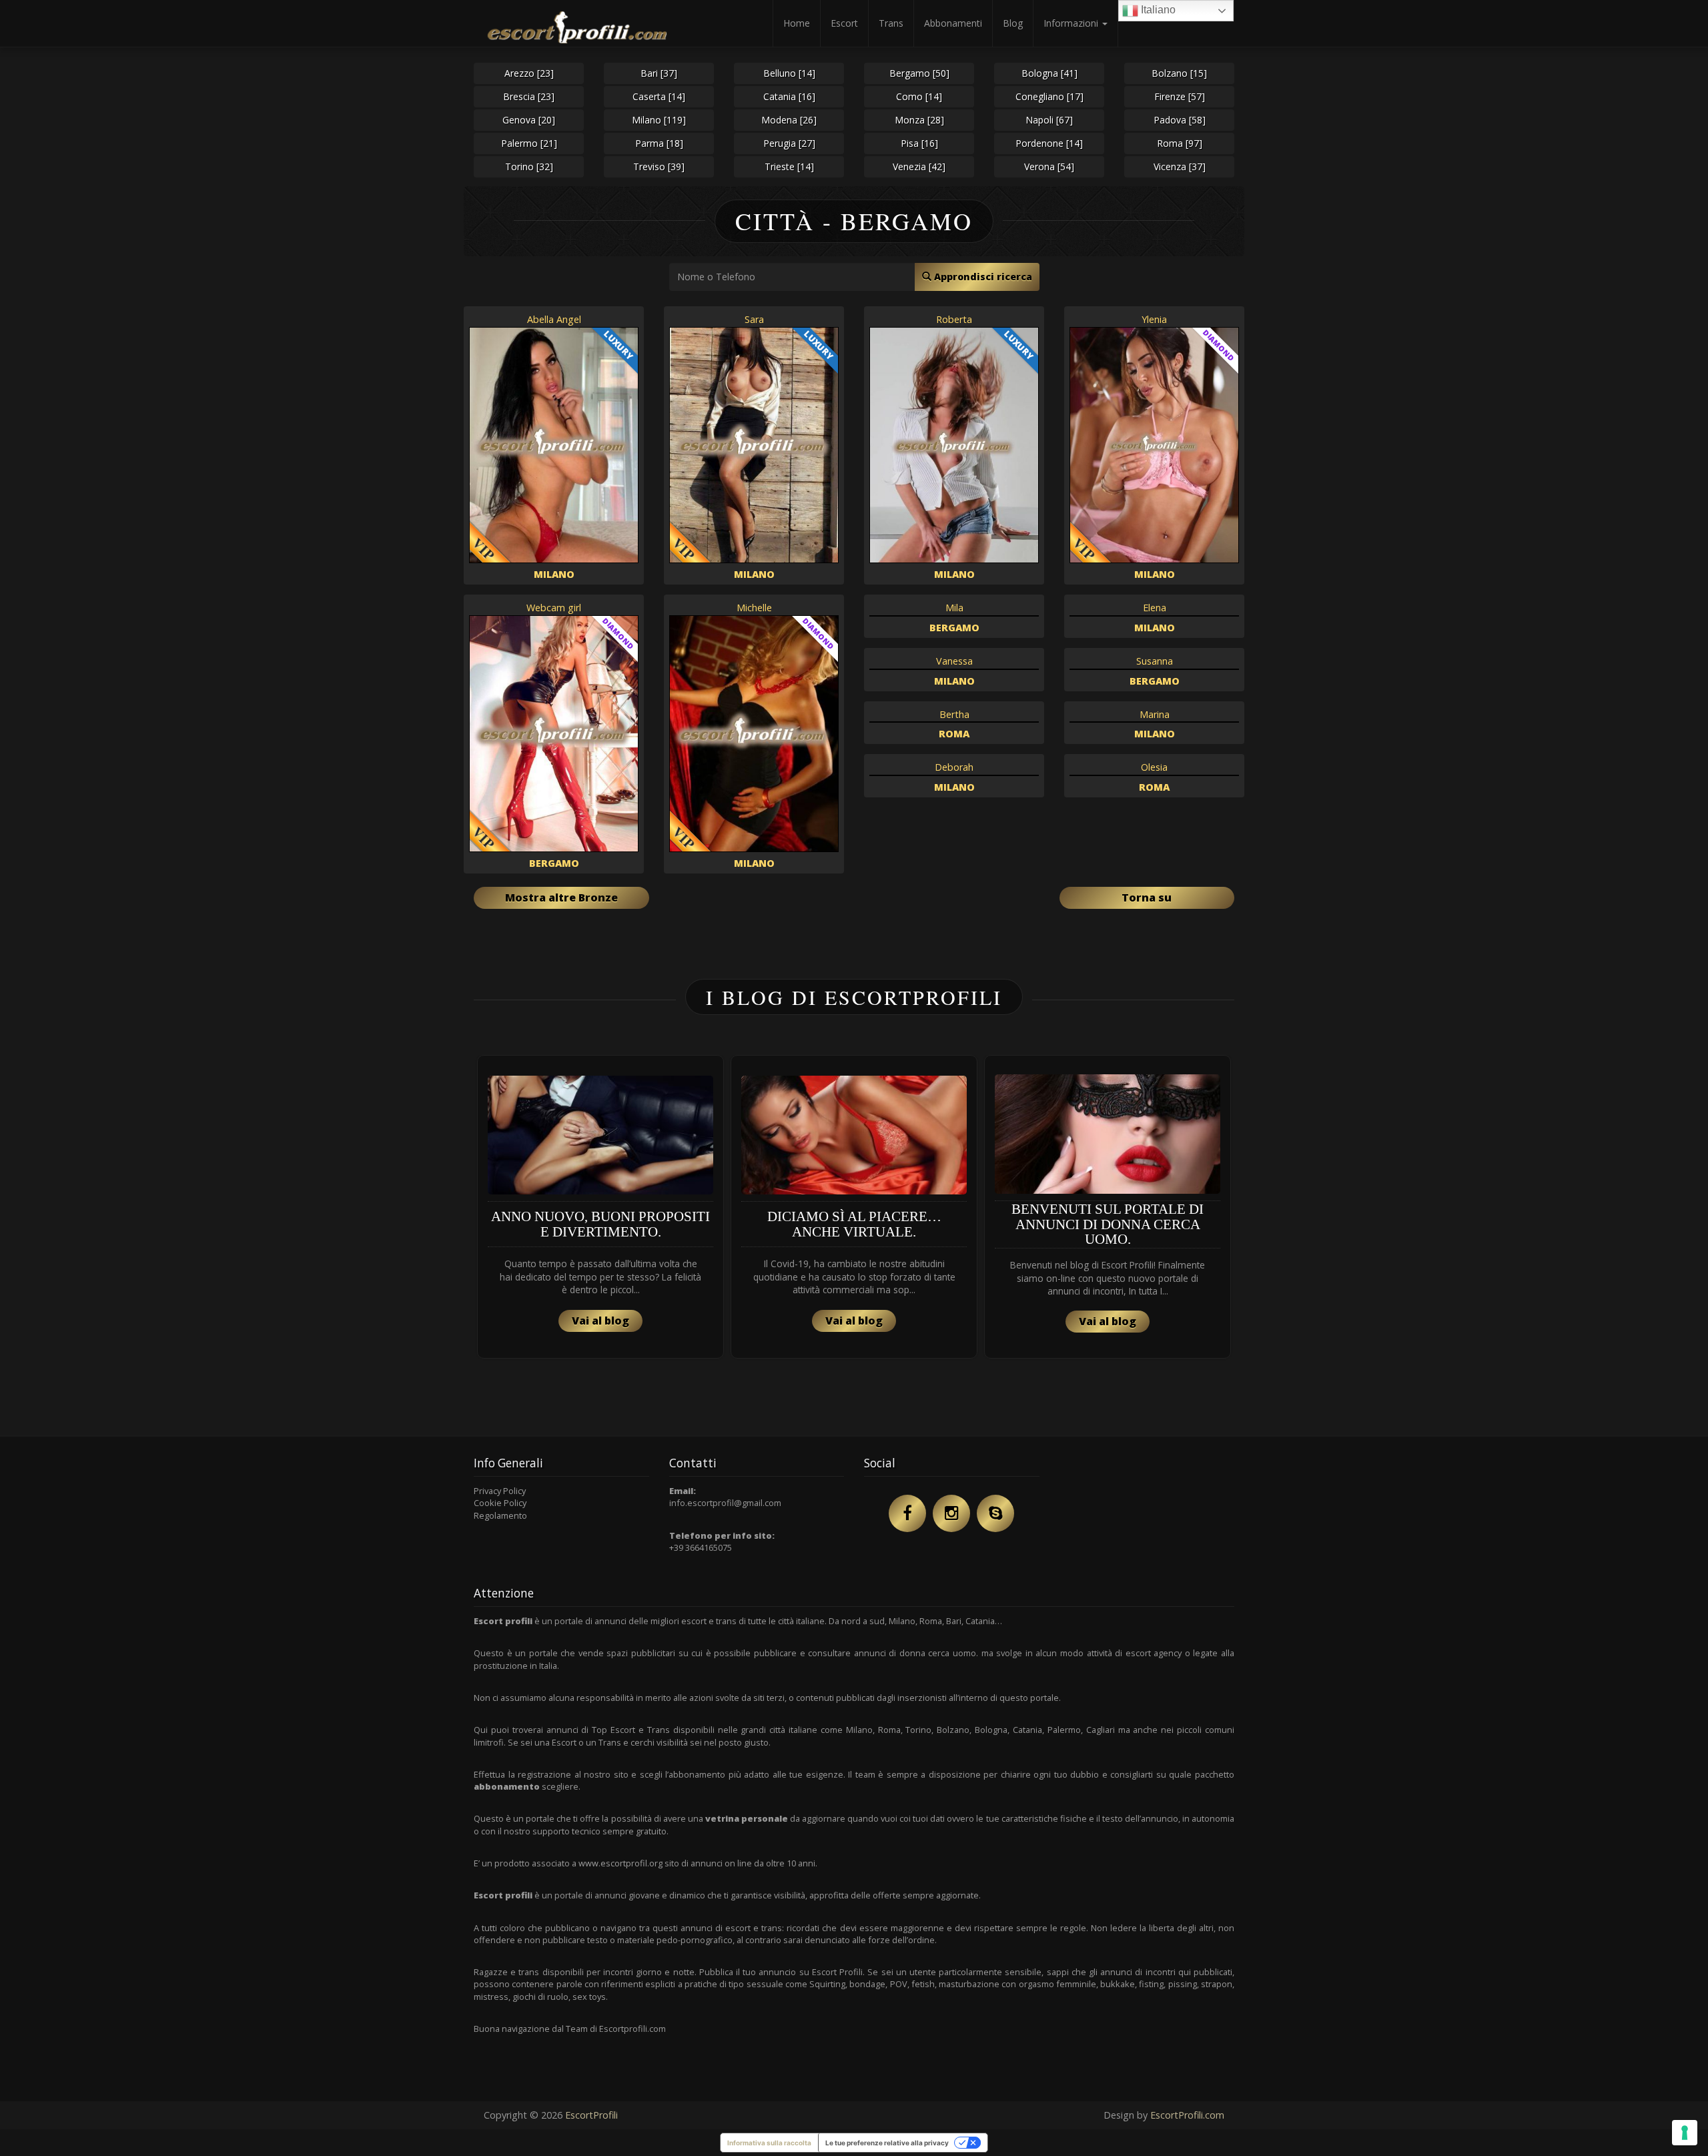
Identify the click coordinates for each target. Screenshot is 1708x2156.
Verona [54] (1049, 166)
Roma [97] (1180, 143)
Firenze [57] (1180, 96)
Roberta (954, 319)
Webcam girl (554, 608)
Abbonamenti (953, 23)
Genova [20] (529, 120)
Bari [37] (659, 73)
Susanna (1155, 661)
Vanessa (954, 661)
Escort (844, 23)
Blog (1013, 23)
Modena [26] (789, 120)
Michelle (754, 608)
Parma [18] (659, 143)
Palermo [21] (529, 143)
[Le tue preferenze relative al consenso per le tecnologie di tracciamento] (1685, 2133)
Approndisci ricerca (982, 277)
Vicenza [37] (1180, 166)
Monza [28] (919, 120)
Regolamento (500, 1515)
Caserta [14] (659, 96)
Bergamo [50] (919, 73)
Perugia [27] (789, 143)
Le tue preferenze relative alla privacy (887, 2143)
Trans (891, 23)
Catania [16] (789, 96)
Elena (1155, 608)
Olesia (1154, 767)
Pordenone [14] (1049, 143)
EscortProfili (591, 2115)
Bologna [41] (1049, 73)
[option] (600, 1207)
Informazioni (1072, 23)
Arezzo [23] (529, 73)
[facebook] (907, 1513)
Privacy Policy (500, 1491)
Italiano (1157, 10)
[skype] (995, 1513)
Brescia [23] (529, 96)
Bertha (954, 714)
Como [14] (919, 96)
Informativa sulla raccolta (769, 2143)
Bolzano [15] (1179, 73)
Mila (954, 608)
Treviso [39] (659, 166)
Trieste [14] (789, 166)
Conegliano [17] (1049, 96)
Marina (1155, 714)
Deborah (954, 767)
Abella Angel (554, 319)
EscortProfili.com (1187, 2115)
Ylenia (1154, 319)
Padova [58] (1180, 120)
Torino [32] (529, 166)
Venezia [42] (919, 166)
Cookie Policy (500, 1503)
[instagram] (951, 1513)
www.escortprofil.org (620, 1863)
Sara (754, 319)
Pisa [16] (919, 143)
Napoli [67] (1049, 120)
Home (797, 23)
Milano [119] (659, 120)
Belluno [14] (789, 73)
